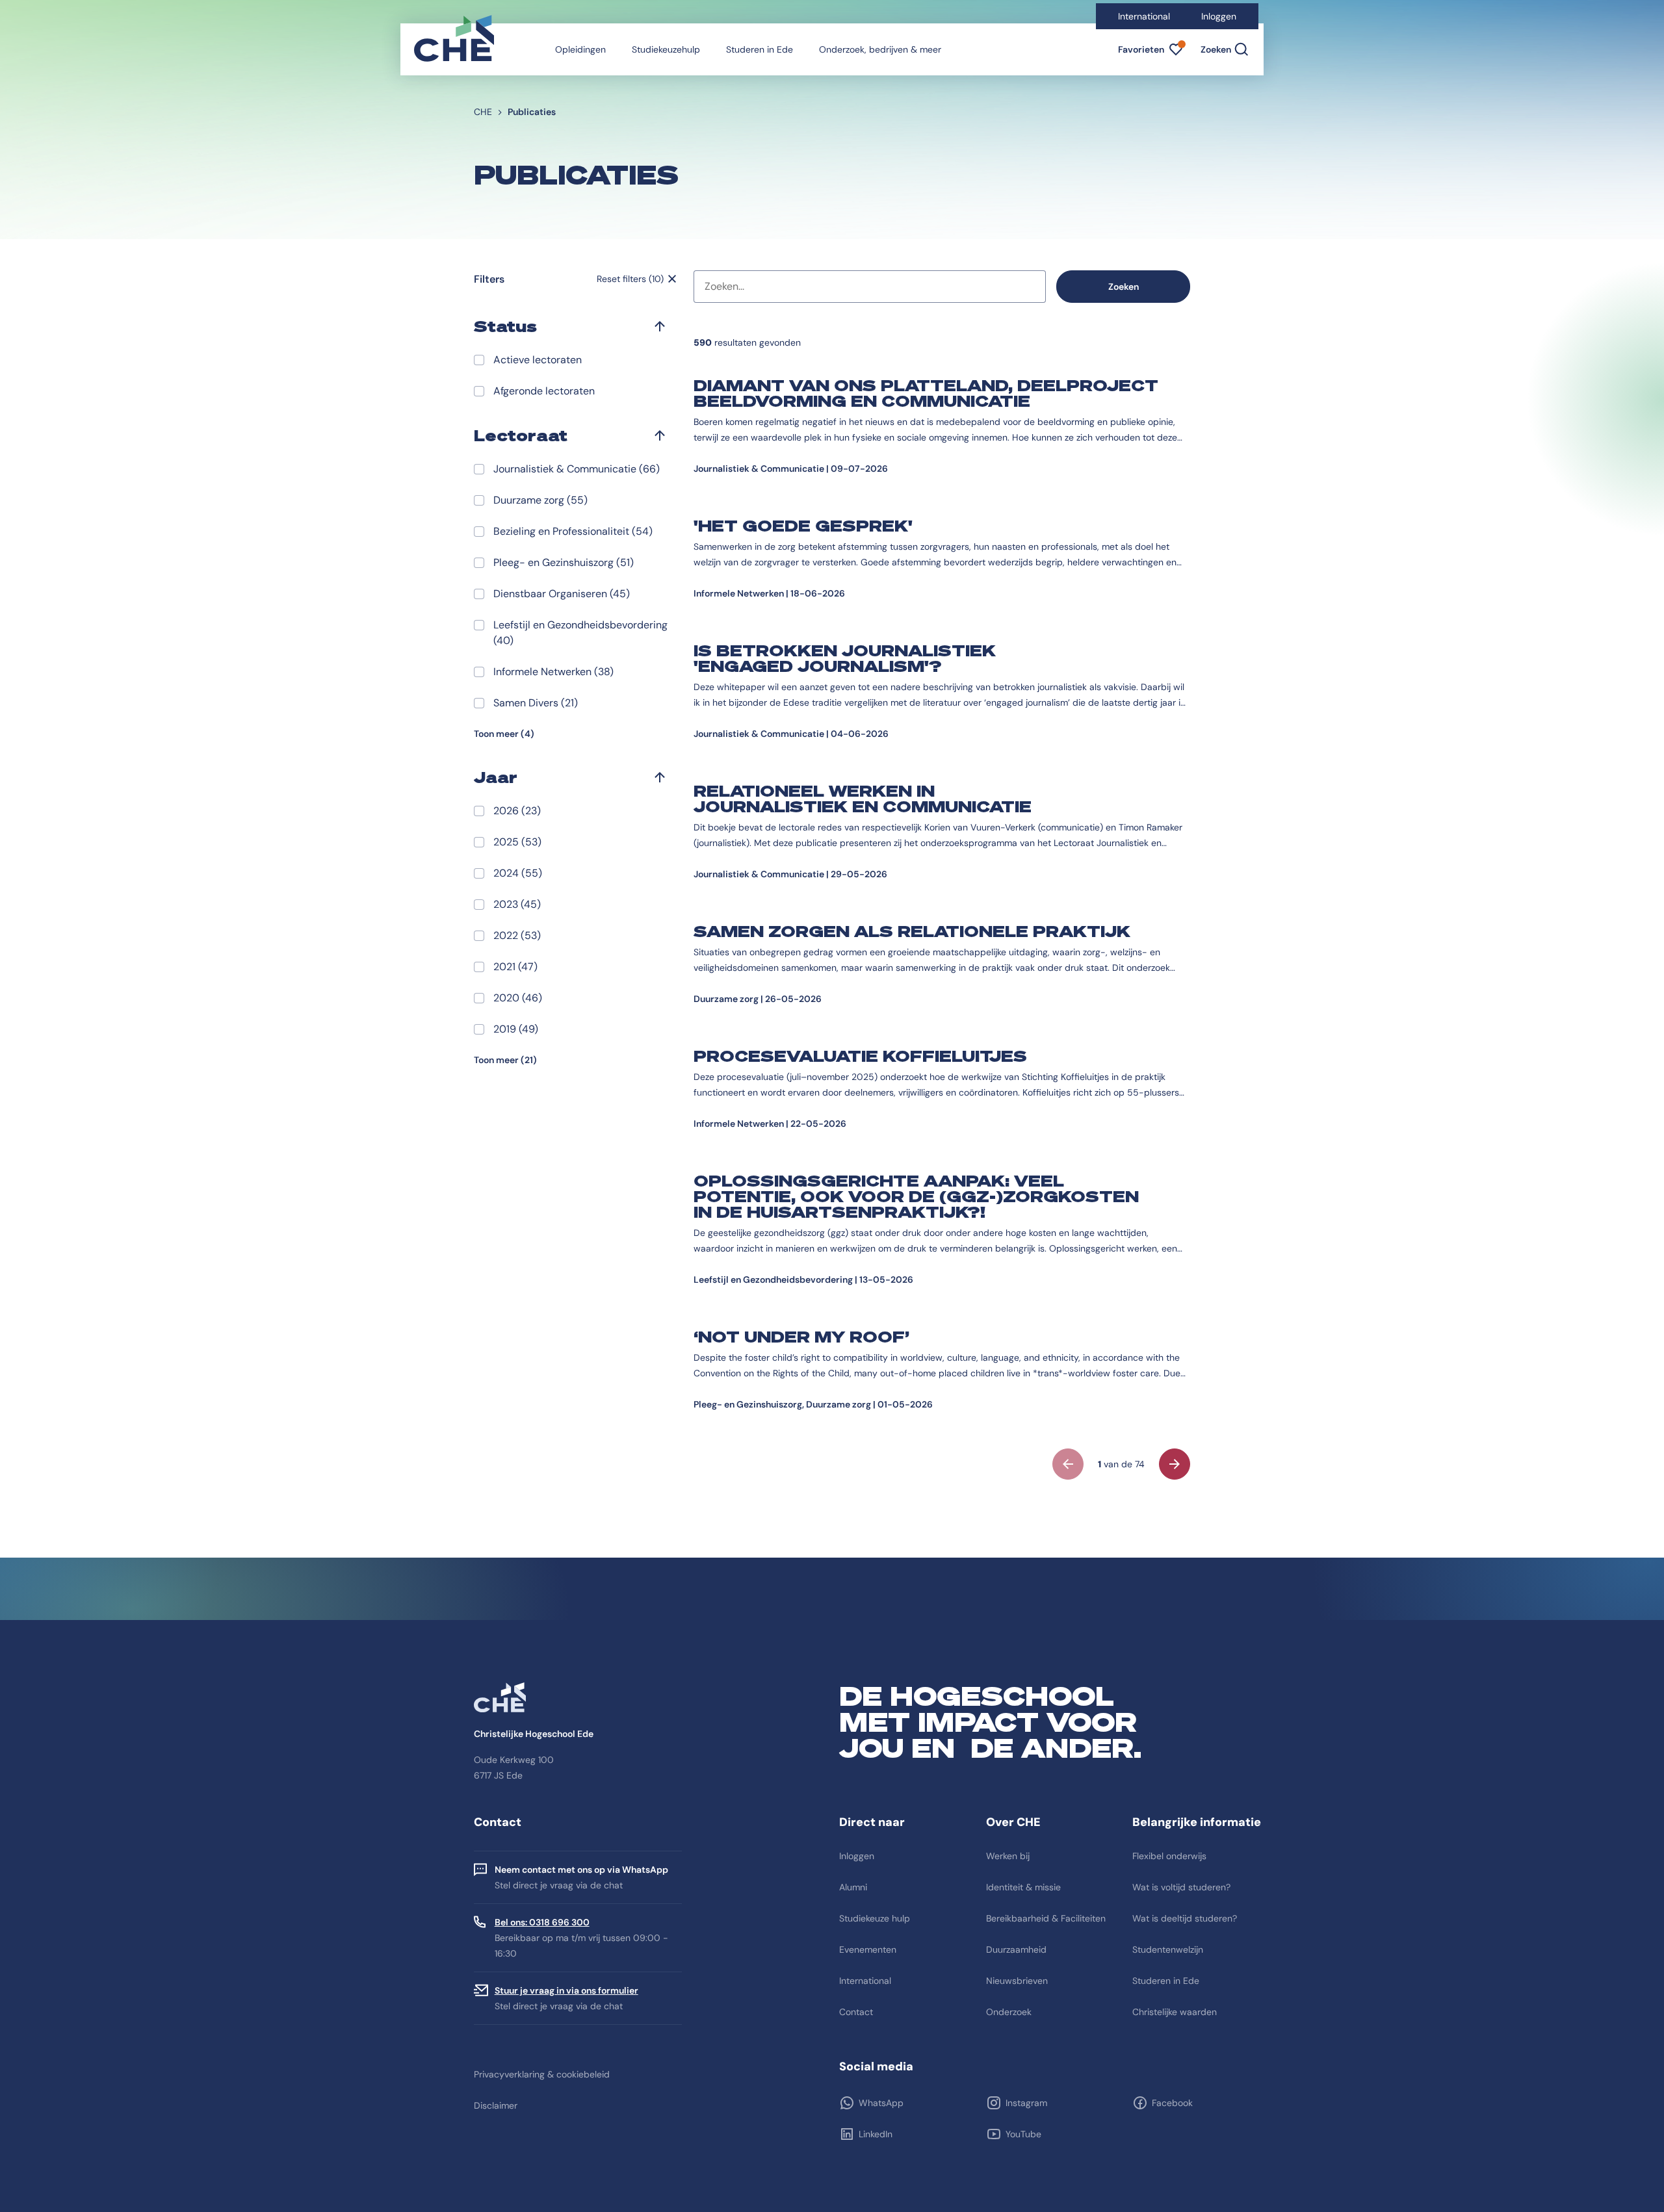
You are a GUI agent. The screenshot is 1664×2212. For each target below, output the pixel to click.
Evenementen (868, 1949)
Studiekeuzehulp (666, 49)
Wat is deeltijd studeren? (1185, 1918)
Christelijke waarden (1175, 2012)
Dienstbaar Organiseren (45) (562, 594)
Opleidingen (580, 49)
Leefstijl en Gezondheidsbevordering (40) (580, 633)
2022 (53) (517, 935)
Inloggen (1219, 16)
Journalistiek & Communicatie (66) (577, 469)
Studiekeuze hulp (875, 1918)
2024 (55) (518, 873)
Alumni (853, 1887)
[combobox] (870, 287)
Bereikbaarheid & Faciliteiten (1046, 1918)
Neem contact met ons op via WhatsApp (581, 1870)
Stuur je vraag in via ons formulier (566, 1990)
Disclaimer (496, 2105)
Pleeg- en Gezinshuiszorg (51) (564, 562)
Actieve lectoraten (538, 360)
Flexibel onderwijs (1169, 1856)
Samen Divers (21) (536, 703)
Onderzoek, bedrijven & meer (880, 49)
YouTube (1023, 2134)
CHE (483, 112)
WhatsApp (881, 2103)
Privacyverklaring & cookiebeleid (542, 2074)
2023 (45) (517, 904)
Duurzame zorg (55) (540, 500)
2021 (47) (515, 967)
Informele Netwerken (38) (553, 672)
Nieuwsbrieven (1017, 1981)
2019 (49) (516, 1029)
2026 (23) (517, 811)
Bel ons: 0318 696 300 (542, 1922)
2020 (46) (518, 998)
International (1144, 16)
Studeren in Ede (760, 49)
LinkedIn (876, 2134)
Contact (856, 2012)
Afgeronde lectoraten (544, 391)
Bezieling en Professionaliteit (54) (573, 531)
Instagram (1026, 2103)
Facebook (1172, 2103)
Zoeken (1124, 287)
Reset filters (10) (630, 279)
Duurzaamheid (1016, 1949)
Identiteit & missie (1023, 1887)
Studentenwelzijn (1168, 1949)
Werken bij (1008, 1856)
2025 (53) (517, 842)
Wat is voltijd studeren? (1181, 1887)
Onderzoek (1009, 2012)
